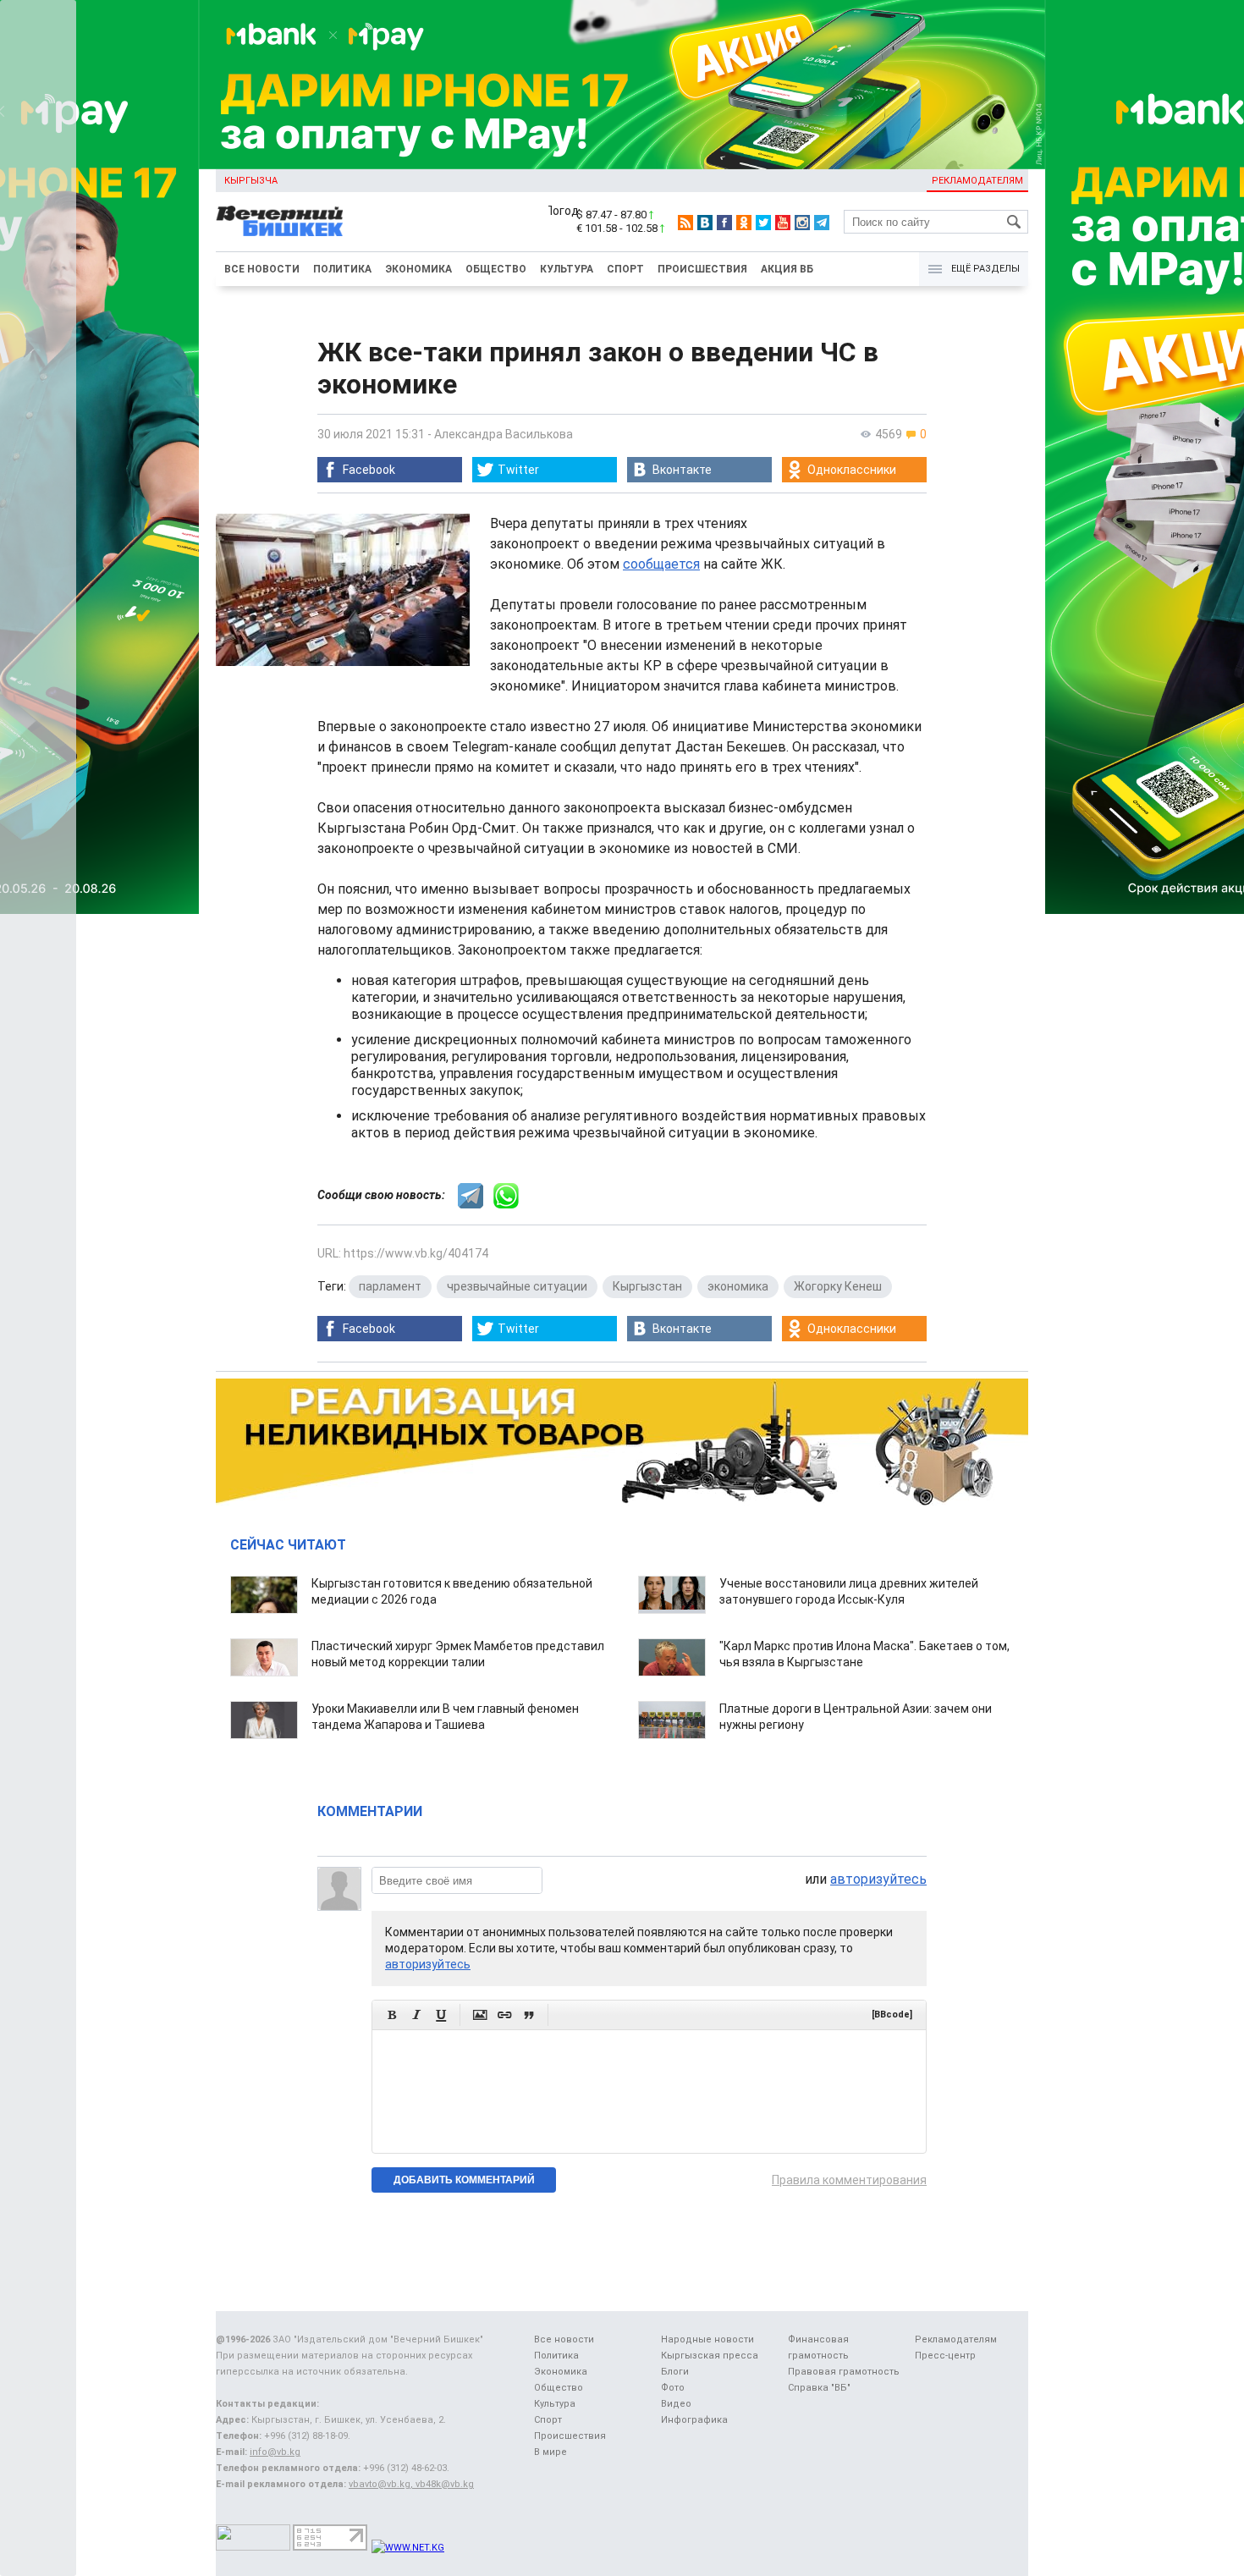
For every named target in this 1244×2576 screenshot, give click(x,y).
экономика (738, 1286)
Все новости (262, 269)
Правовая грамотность (844, 2372)
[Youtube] (783, 223)
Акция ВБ (787, 269)
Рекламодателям (977, 181)
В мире (550, 2452)
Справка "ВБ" (819, 2388)
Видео (676, 2404)
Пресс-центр (945, 2356)
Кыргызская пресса (710, 2356)
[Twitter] (763, 223)
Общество (496, 269)
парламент (390, 1286)
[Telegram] (822, 223)
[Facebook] (724, 223)
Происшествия (702, 269)
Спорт (625, 269)
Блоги (675, 2372)
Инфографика (694, 2420)
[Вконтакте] (705, 223)
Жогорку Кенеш (838, 1286)
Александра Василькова (504, 434)
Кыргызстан (647, 1286)
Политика (342, 269)
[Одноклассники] (744, 223)
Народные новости (707, 2339)
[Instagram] (802, 223)
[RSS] (685, 223)
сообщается (661, 564)
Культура (567, 269)
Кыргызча (251, 181)
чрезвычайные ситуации (517, 1286)
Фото (673, 2388)
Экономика (418, 269)
